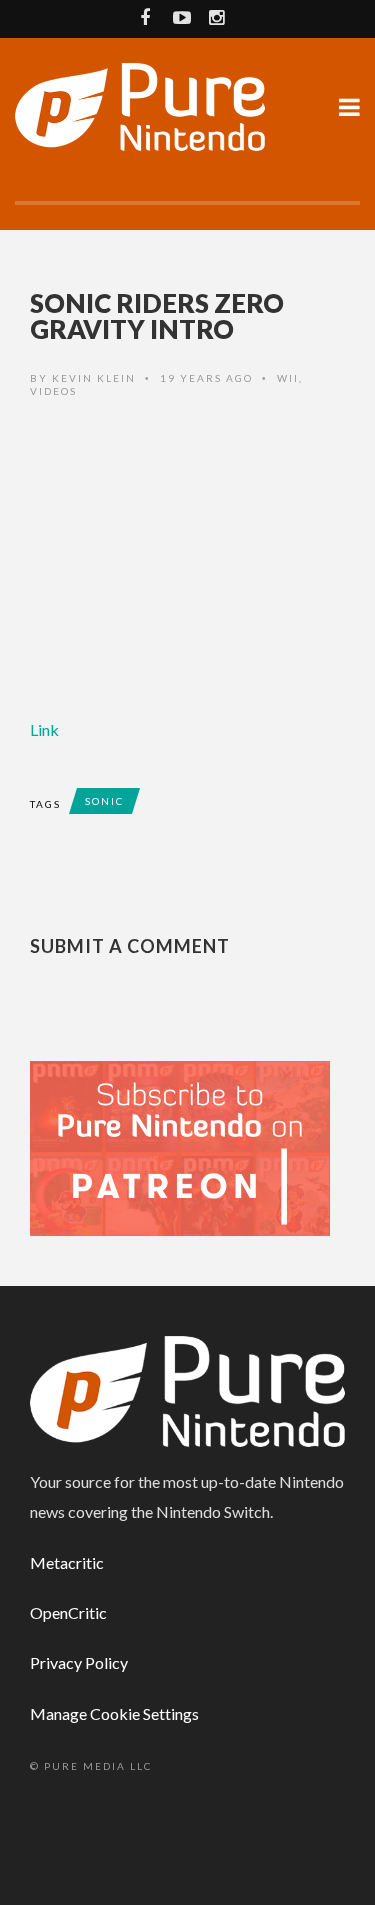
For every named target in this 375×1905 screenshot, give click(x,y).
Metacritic (67, 1562)
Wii (288, 378)
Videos (53, 391)
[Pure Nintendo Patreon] (180, 1146)
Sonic (104, 801)
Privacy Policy (79, 1662)
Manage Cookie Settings (114, 1713)
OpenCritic (68, 1612)
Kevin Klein (94, 378)
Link (44, 729)
